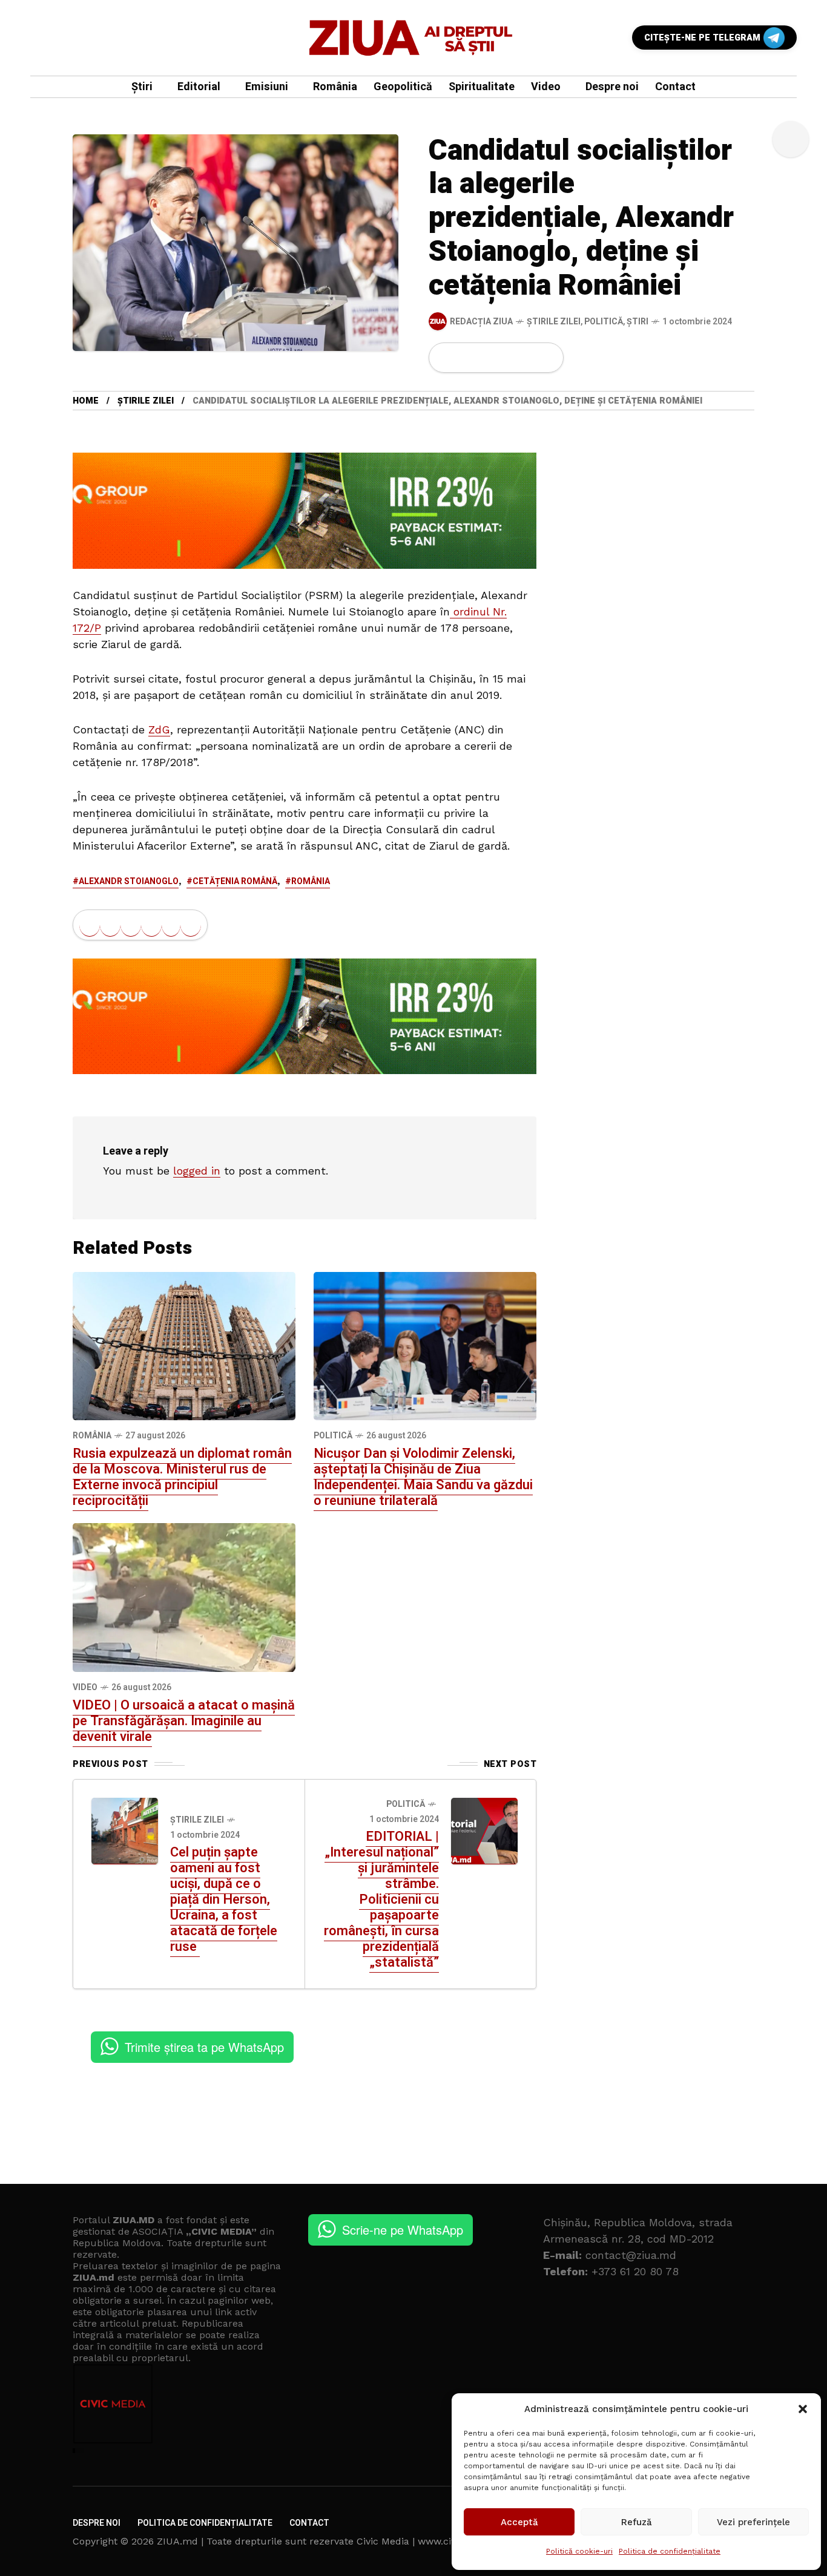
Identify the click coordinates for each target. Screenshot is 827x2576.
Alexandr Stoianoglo (129, 881)
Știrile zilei (554, 322)
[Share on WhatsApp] (487, 358)
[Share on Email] (527, 358)
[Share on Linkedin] (507, 358)
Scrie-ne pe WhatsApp (403, 2230)
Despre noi (97, 2523)
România (311, 881)
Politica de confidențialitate (670, 2551)
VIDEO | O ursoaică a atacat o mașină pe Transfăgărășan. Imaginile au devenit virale (184, 1721)
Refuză (637, 2522)
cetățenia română (235, 881)
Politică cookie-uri (579, 2551)
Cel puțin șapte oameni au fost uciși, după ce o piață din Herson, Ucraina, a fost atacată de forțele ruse (224, 1899)
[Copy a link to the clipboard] (547, 358)
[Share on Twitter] (466, 358)
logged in (197, 1171)
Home (86, 401)
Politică (604, 322)
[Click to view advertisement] (305, 510)
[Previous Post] (125, 1831)
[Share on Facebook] (446, 358)
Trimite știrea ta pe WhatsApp (204, 2047)
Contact (309, 2523)
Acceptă (519, 2522)
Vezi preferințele (753, 2522)
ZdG (159, 729)
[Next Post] (484, 1831)
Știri (638, 322)
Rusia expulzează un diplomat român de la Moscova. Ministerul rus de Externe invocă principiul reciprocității (182, 1477)
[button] (803, 2409)
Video (85, 1687)
